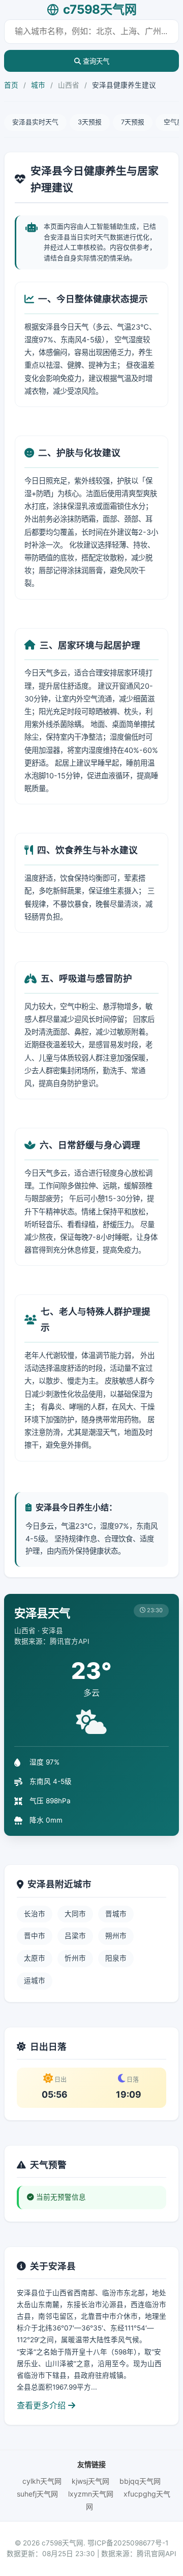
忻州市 (75, 1958)
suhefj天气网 (37, 2494)
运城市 (35, 1981)
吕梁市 (75, 1936)
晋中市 (35, 1936)
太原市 (35, 1958)
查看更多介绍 (42, 2405)
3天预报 (90, 122)
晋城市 (116, 1914)
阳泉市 (116, 1958)
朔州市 (116, 1936)
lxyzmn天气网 (91, 2494)
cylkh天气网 (42, 2481)
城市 (38, 85)
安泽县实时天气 (35, 122)
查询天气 (95, 61)
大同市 (75, 1914)
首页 (11, 85)
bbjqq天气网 (140, 2481)
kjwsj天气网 (90, 2481)
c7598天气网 (100, 9)
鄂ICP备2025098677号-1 (128, 2543)
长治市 (35, 1914)
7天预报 (133, 122)
